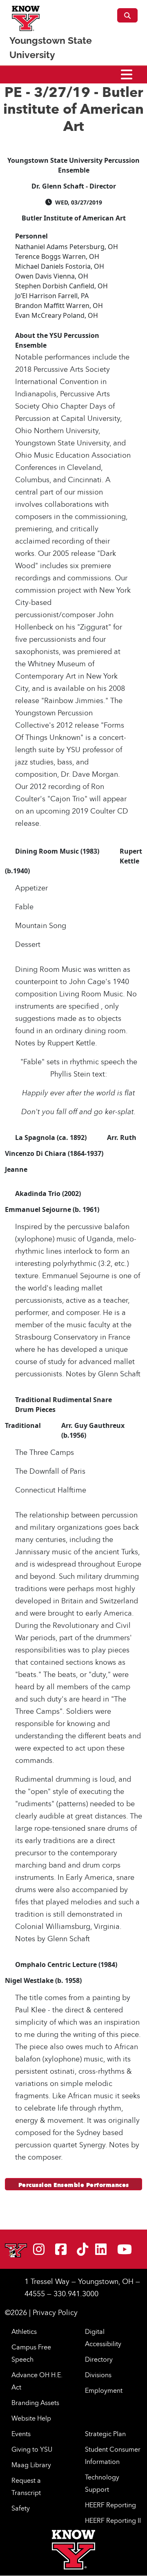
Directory (99, 2359)
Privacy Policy (55, 2312)
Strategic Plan (105, 2434)
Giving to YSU (32, 2449)
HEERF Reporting (110, 2505)
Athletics (24, 2331)
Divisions (98, 2375)
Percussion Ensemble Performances (74, 2185)
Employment (104, 2390)
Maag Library (31, 2465)
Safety (21, 2508)
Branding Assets (35, 2403)
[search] (127, 15)
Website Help (31, 2418)
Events (21, 2434)
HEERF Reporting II (113, 2520)
